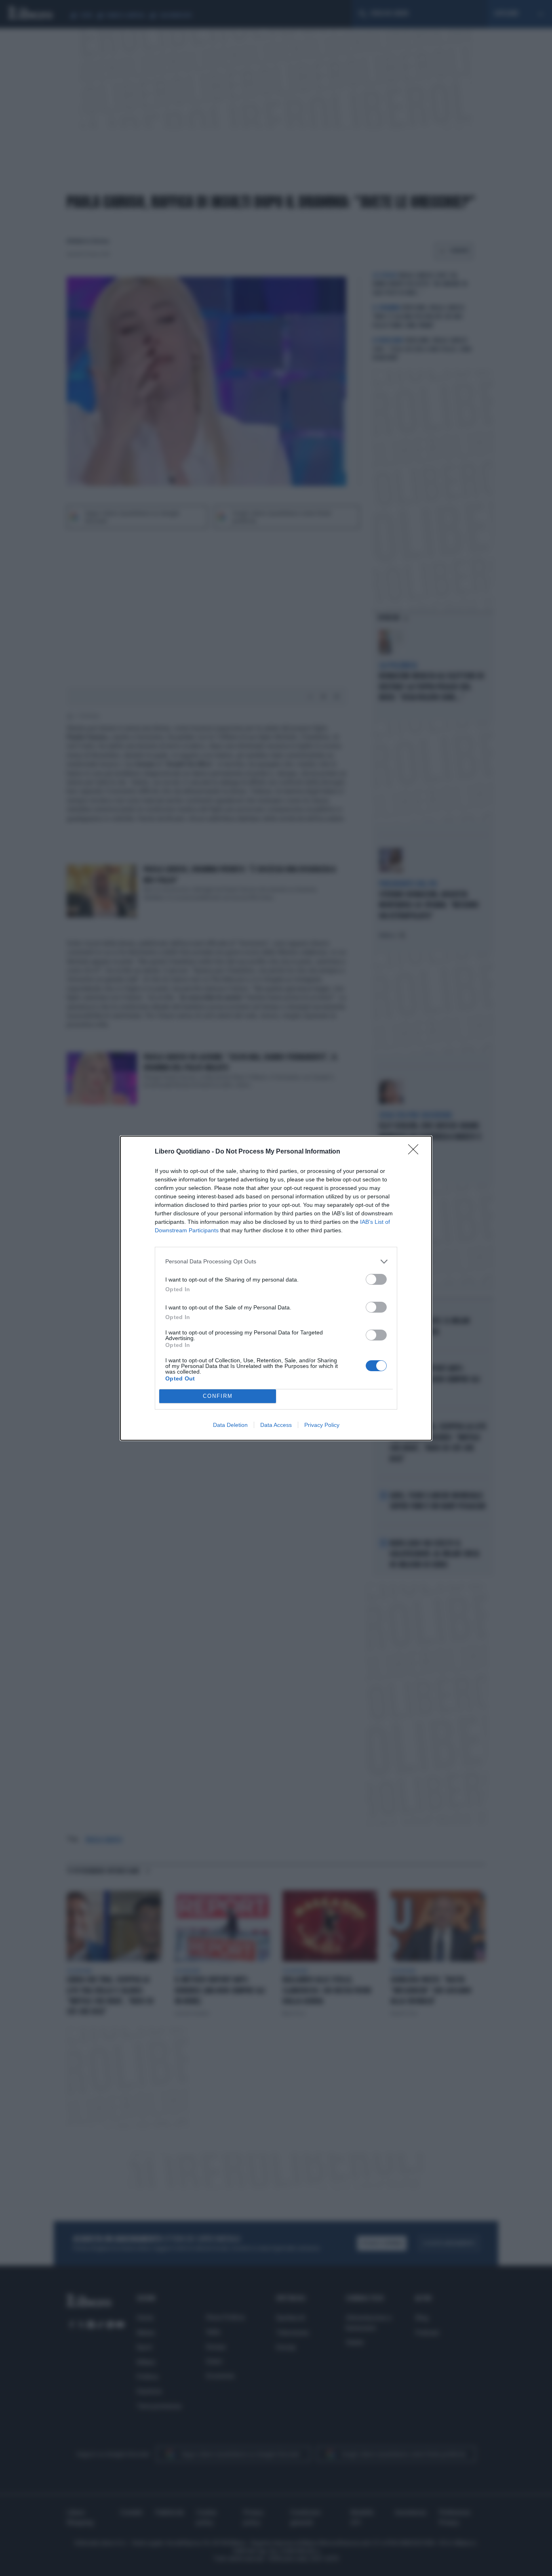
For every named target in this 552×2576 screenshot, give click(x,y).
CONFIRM (218, 1396)
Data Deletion (230, 1425)
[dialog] (276, 1288)
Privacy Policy (322, 1425)
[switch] (376, 1279)
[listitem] (276, 1262)
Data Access (276, 1425)
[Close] (416, 1152)
